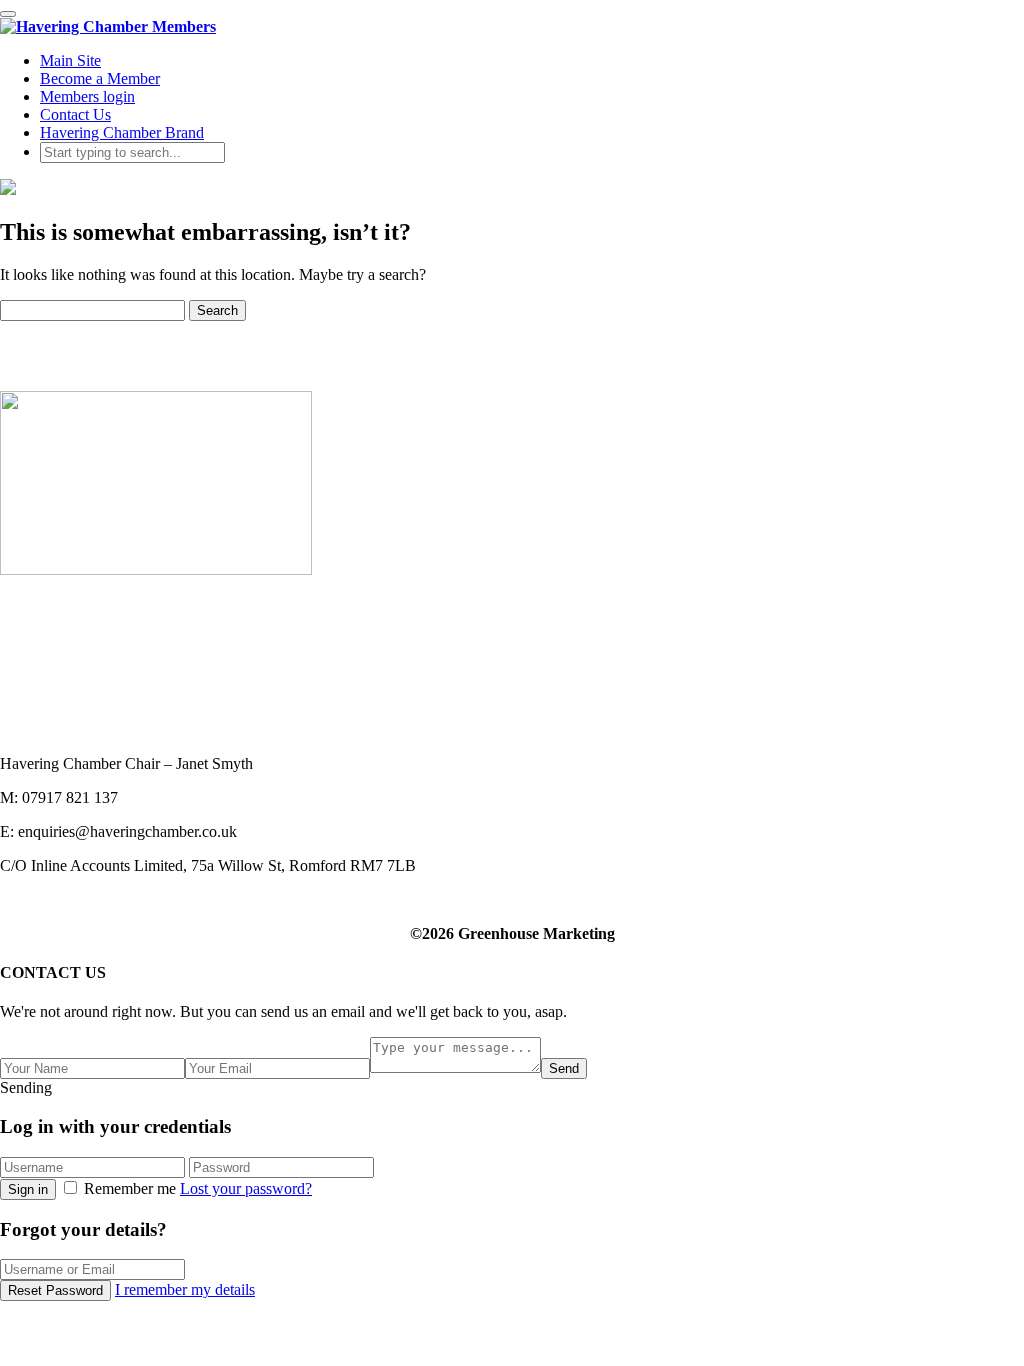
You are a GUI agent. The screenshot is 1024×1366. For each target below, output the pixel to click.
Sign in (28, 1189)
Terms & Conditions (64, 729)
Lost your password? (246, 1188)
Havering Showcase (63, 675)
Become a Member (100, 78)
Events (21, 657)
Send (564, 1068)
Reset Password (55, 1290)
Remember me (130, 1188)
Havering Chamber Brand (122, 132)
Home (19, 603)
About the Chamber (62, 621)
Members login (87, 96)
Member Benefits (54, 639)
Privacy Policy (46, 711)
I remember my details (185, 1289)
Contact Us (75, 114)
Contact (24, 693)
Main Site (70, 60)
